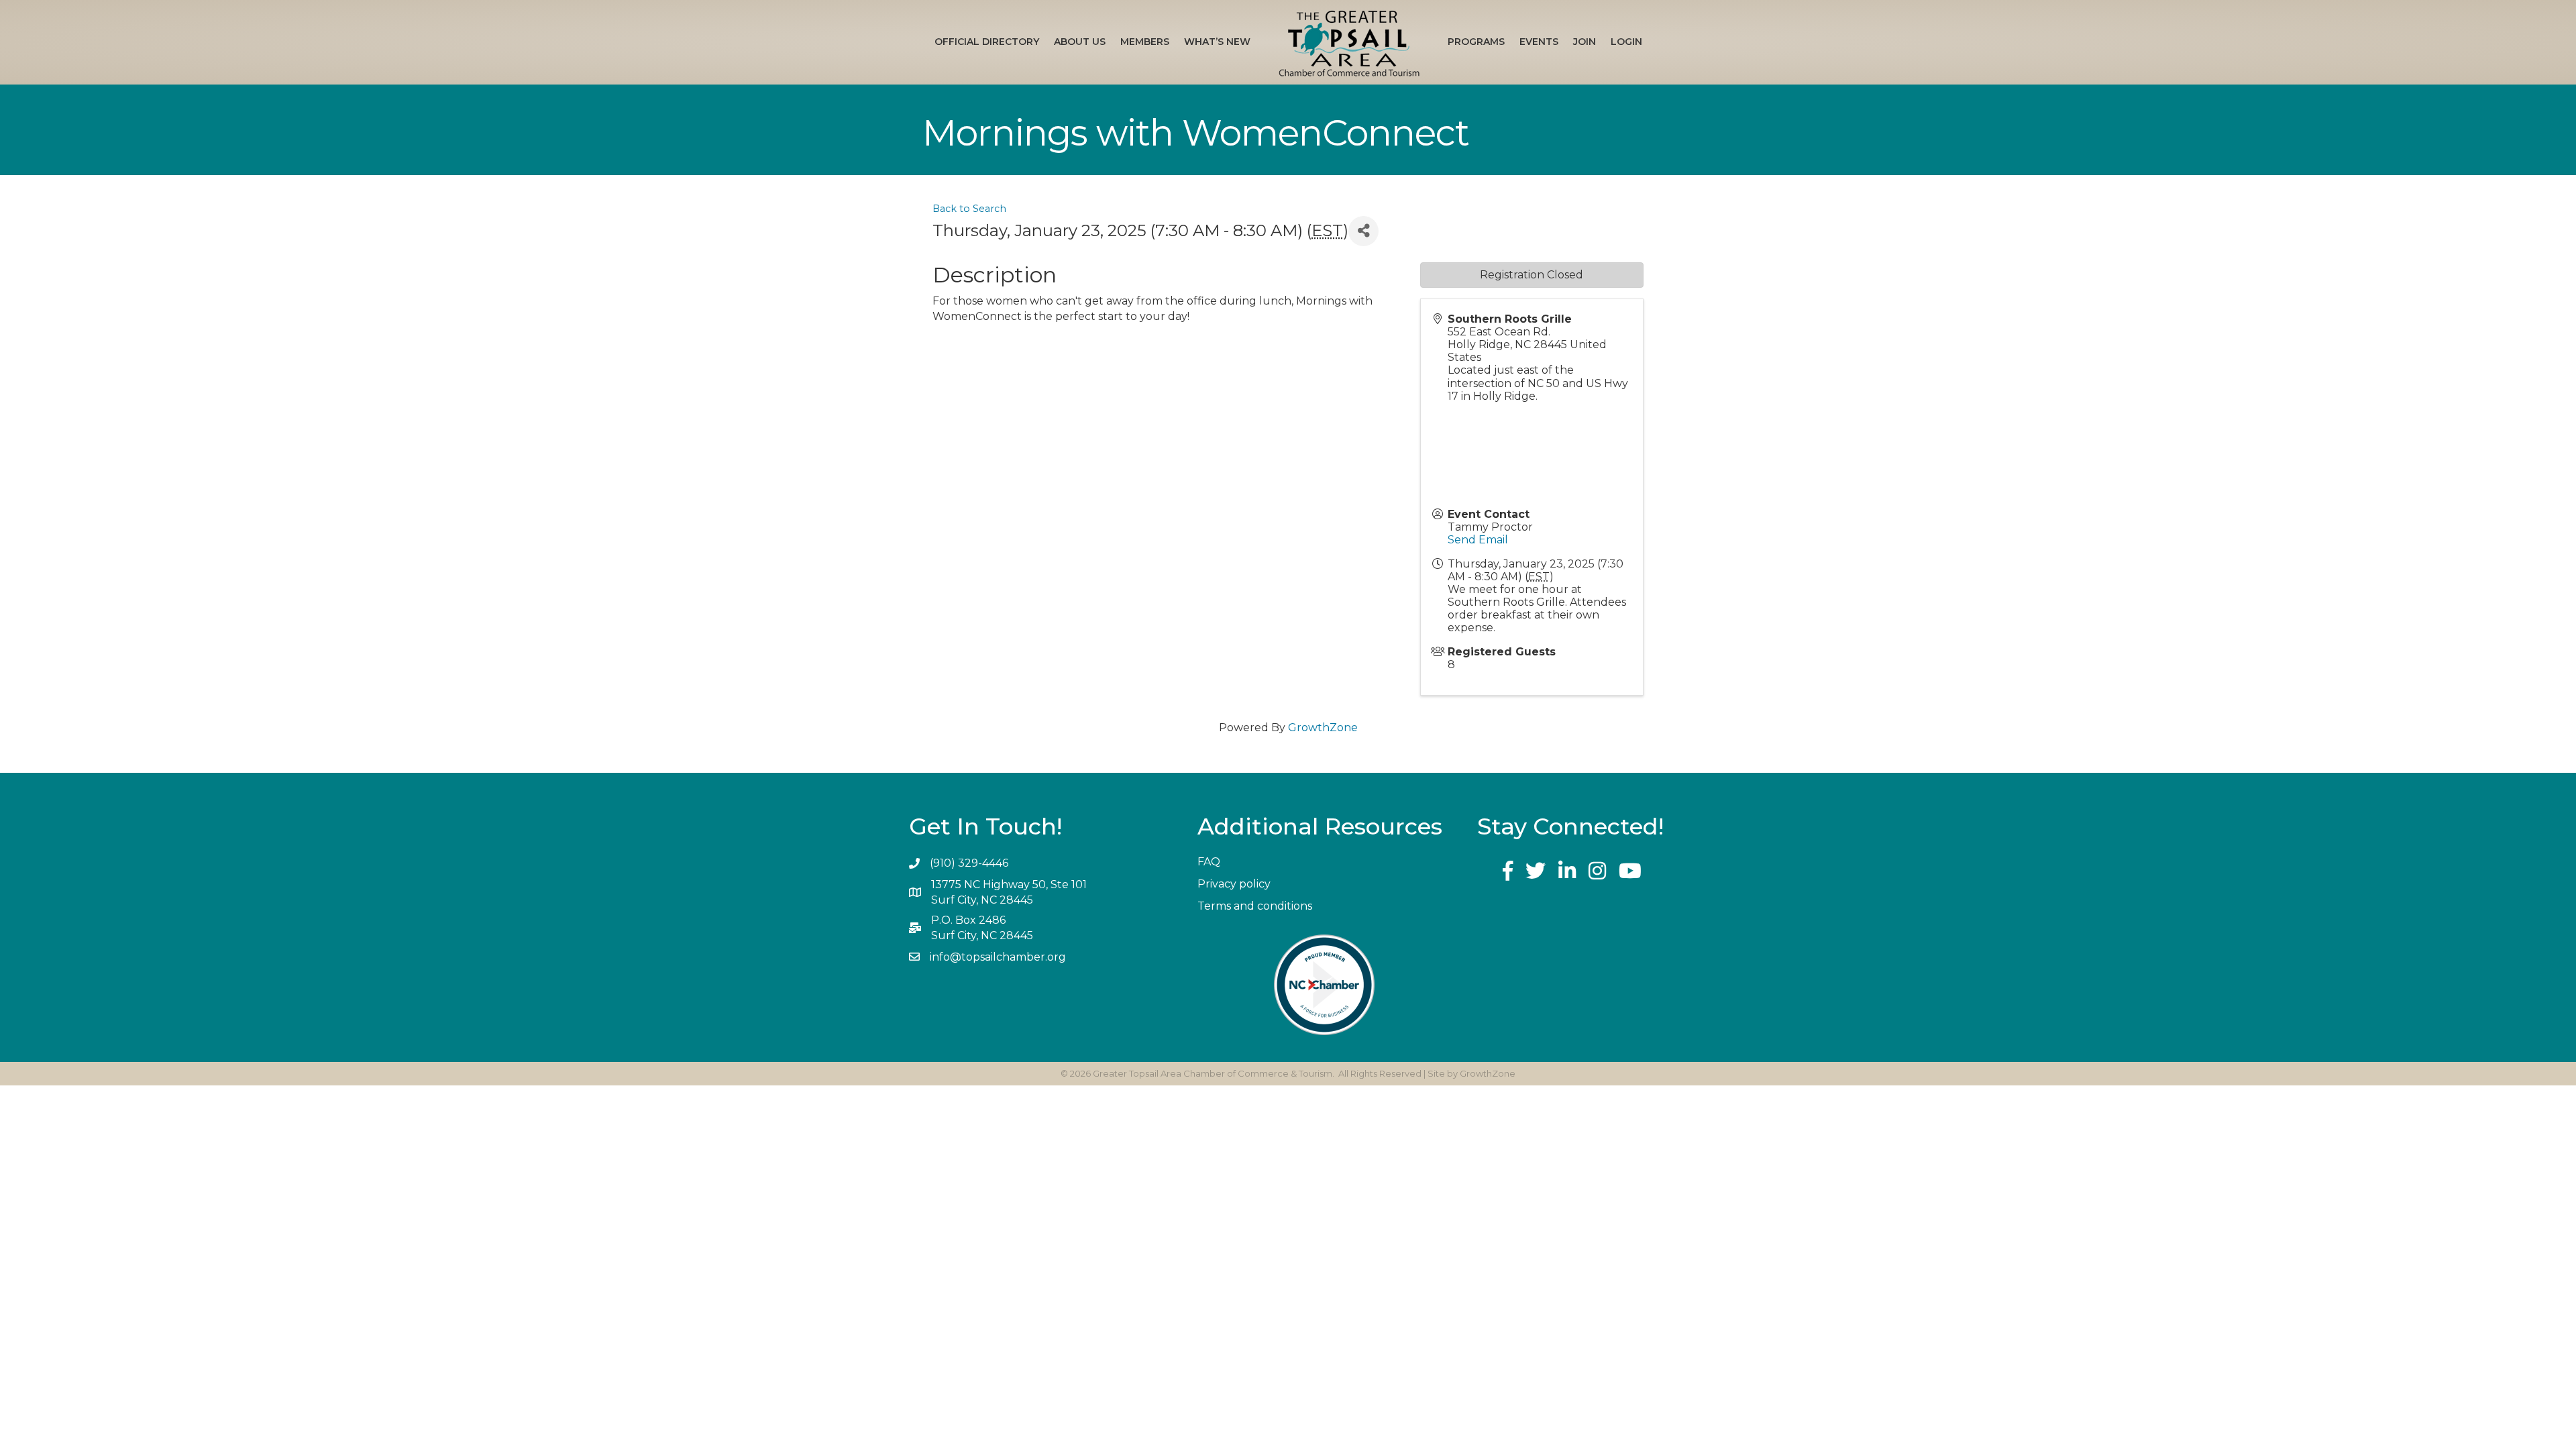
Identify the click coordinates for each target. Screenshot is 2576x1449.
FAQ (1209, 862)
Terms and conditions (1255, 906)
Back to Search (969, 209)
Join (1585, 42)
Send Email (1478, 540)
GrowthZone (1323, 728)
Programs (1476, 42)
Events (1539, 42)
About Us (1080, 42)
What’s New (1217, 42)
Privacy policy (1234, 884)
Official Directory (987, 42)
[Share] (1363, 231)
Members (1145, 42)
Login (1626, 42)
